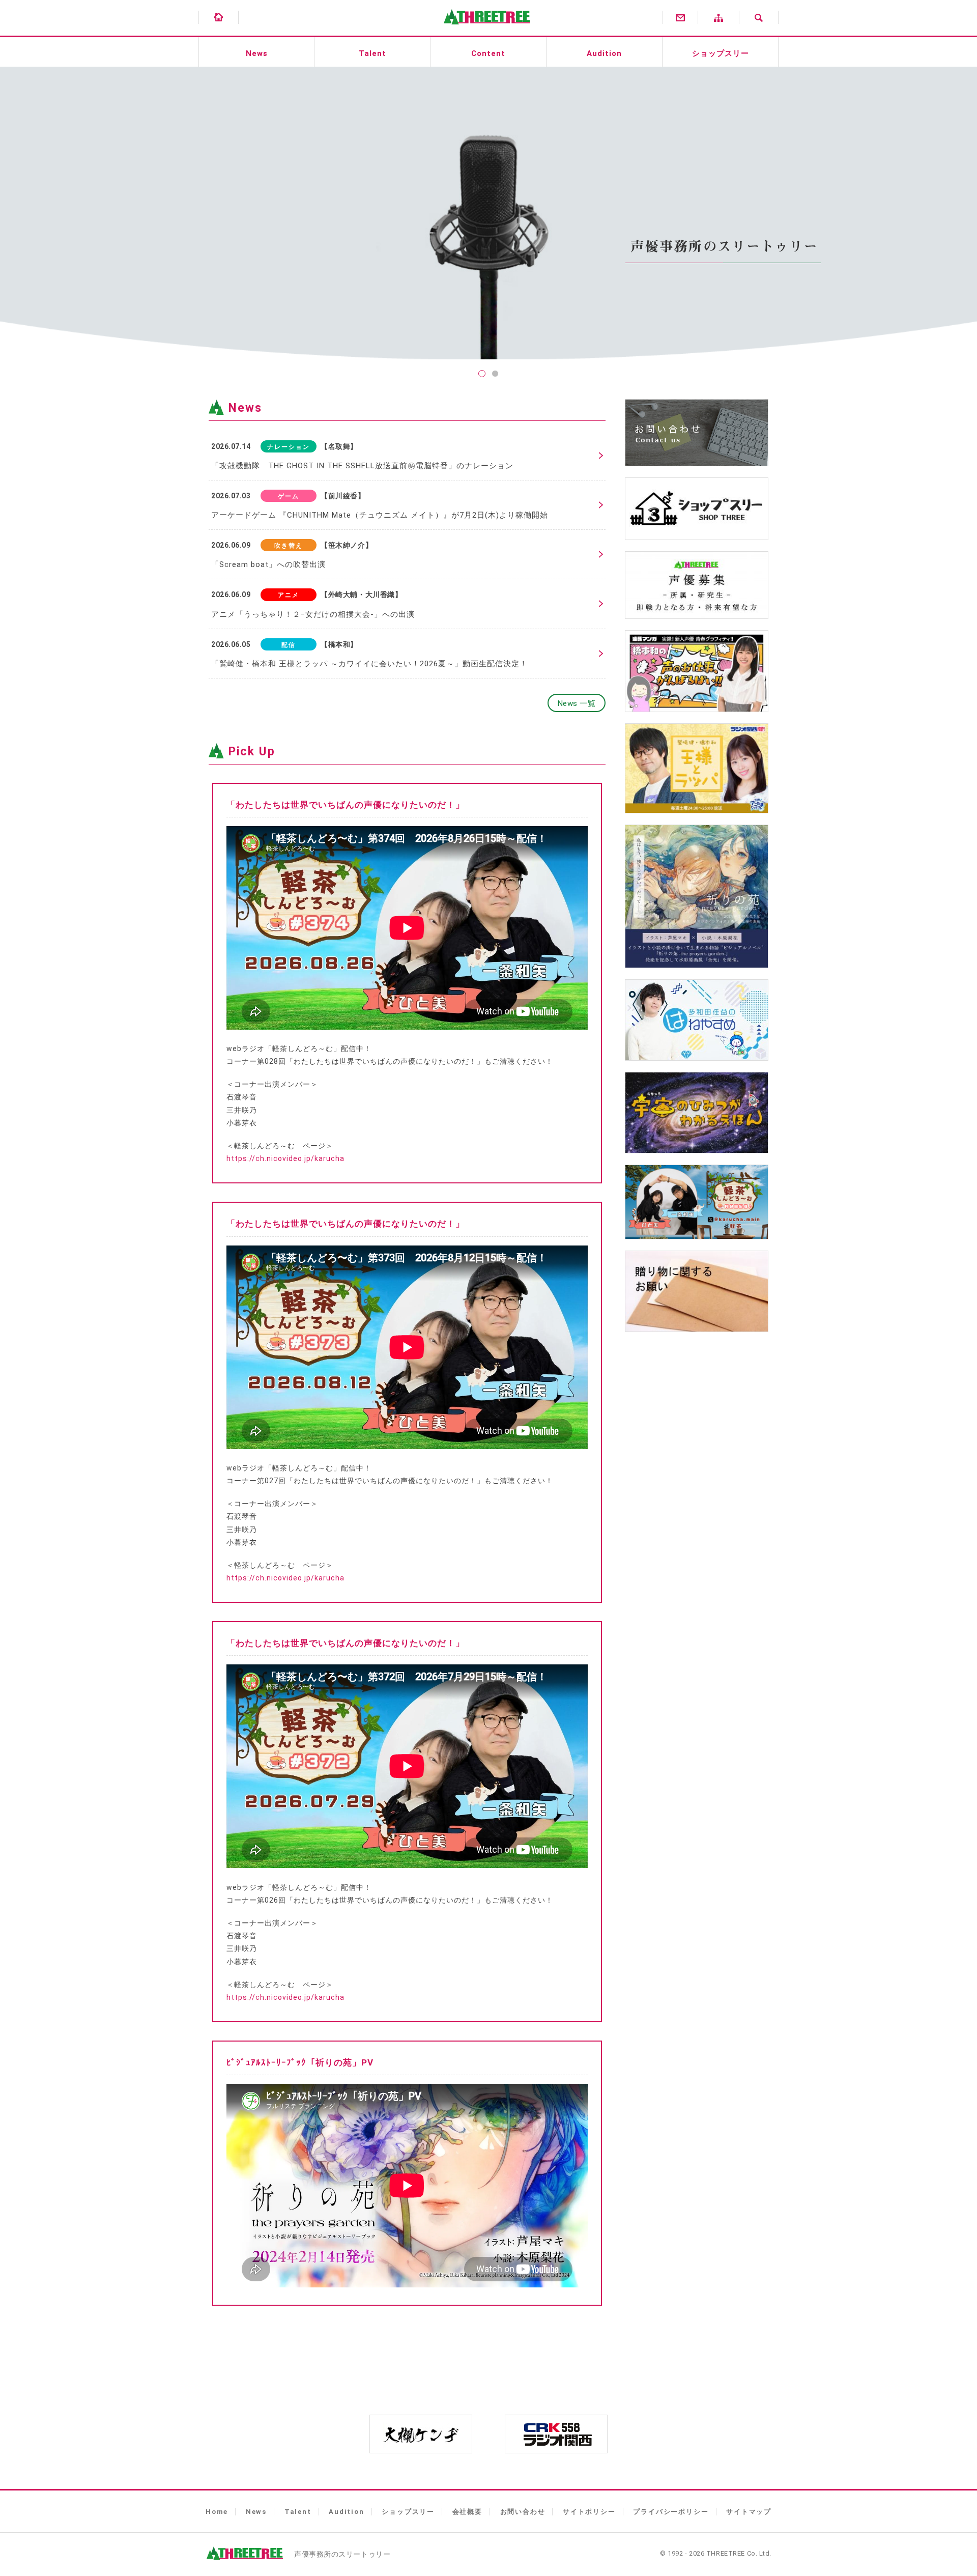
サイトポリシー (589, 2512)
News (257, 53)
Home (217, 2512)
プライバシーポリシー (671, 2512)
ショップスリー (721, 53)
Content (488, 53)
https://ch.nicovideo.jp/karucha (285, 1158)
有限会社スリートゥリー (484, 31)
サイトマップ (749, 2512)
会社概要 (467, 2512)
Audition (604, 53)
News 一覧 (577, 703)
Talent (372, 53)
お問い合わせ (523, 2512)
